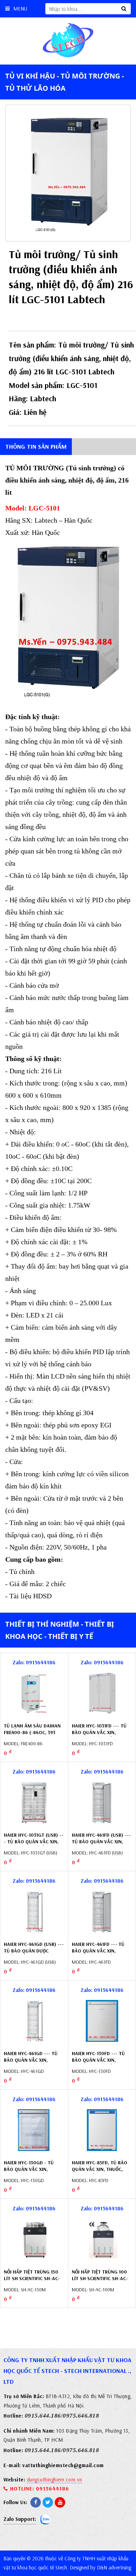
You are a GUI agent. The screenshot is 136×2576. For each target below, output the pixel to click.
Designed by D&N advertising (100, 2567)
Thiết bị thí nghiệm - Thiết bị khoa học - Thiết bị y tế (60, 1630)
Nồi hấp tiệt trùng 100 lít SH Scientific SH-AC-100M (100, 2279)
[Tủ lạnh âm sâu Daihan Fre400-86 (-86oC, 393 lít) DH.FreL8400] (34, 1693)
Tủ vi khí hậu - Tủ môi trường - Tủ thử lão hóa (65, 82)
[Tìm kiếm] (124, 9)
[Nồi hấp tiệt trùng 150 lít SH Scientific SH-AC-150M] (34, 2239)
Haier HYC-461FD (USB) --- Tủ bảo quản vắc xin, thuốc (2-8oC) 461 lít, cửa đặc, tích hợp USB (101, 1845)
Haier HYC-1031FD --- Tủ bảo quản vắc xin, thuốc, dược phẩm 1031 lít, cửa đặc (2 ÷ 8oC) (99, 1736)
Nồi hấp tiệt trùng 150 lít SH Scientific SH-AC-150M (32, 2279)
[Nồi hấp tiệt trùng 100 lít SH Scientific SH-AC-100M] (102, 2239)
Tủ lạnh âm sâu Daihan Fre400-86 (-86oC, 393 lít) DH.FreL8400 (32, 1733)
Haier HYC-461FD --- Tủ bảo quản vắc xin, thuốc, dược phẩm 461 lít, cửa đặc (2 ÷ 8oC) (98, 1954)
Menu (20, 9)
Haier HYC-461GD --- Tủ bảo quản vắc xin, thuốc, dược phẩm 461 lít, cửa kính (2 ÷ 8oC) (31, 2064)
